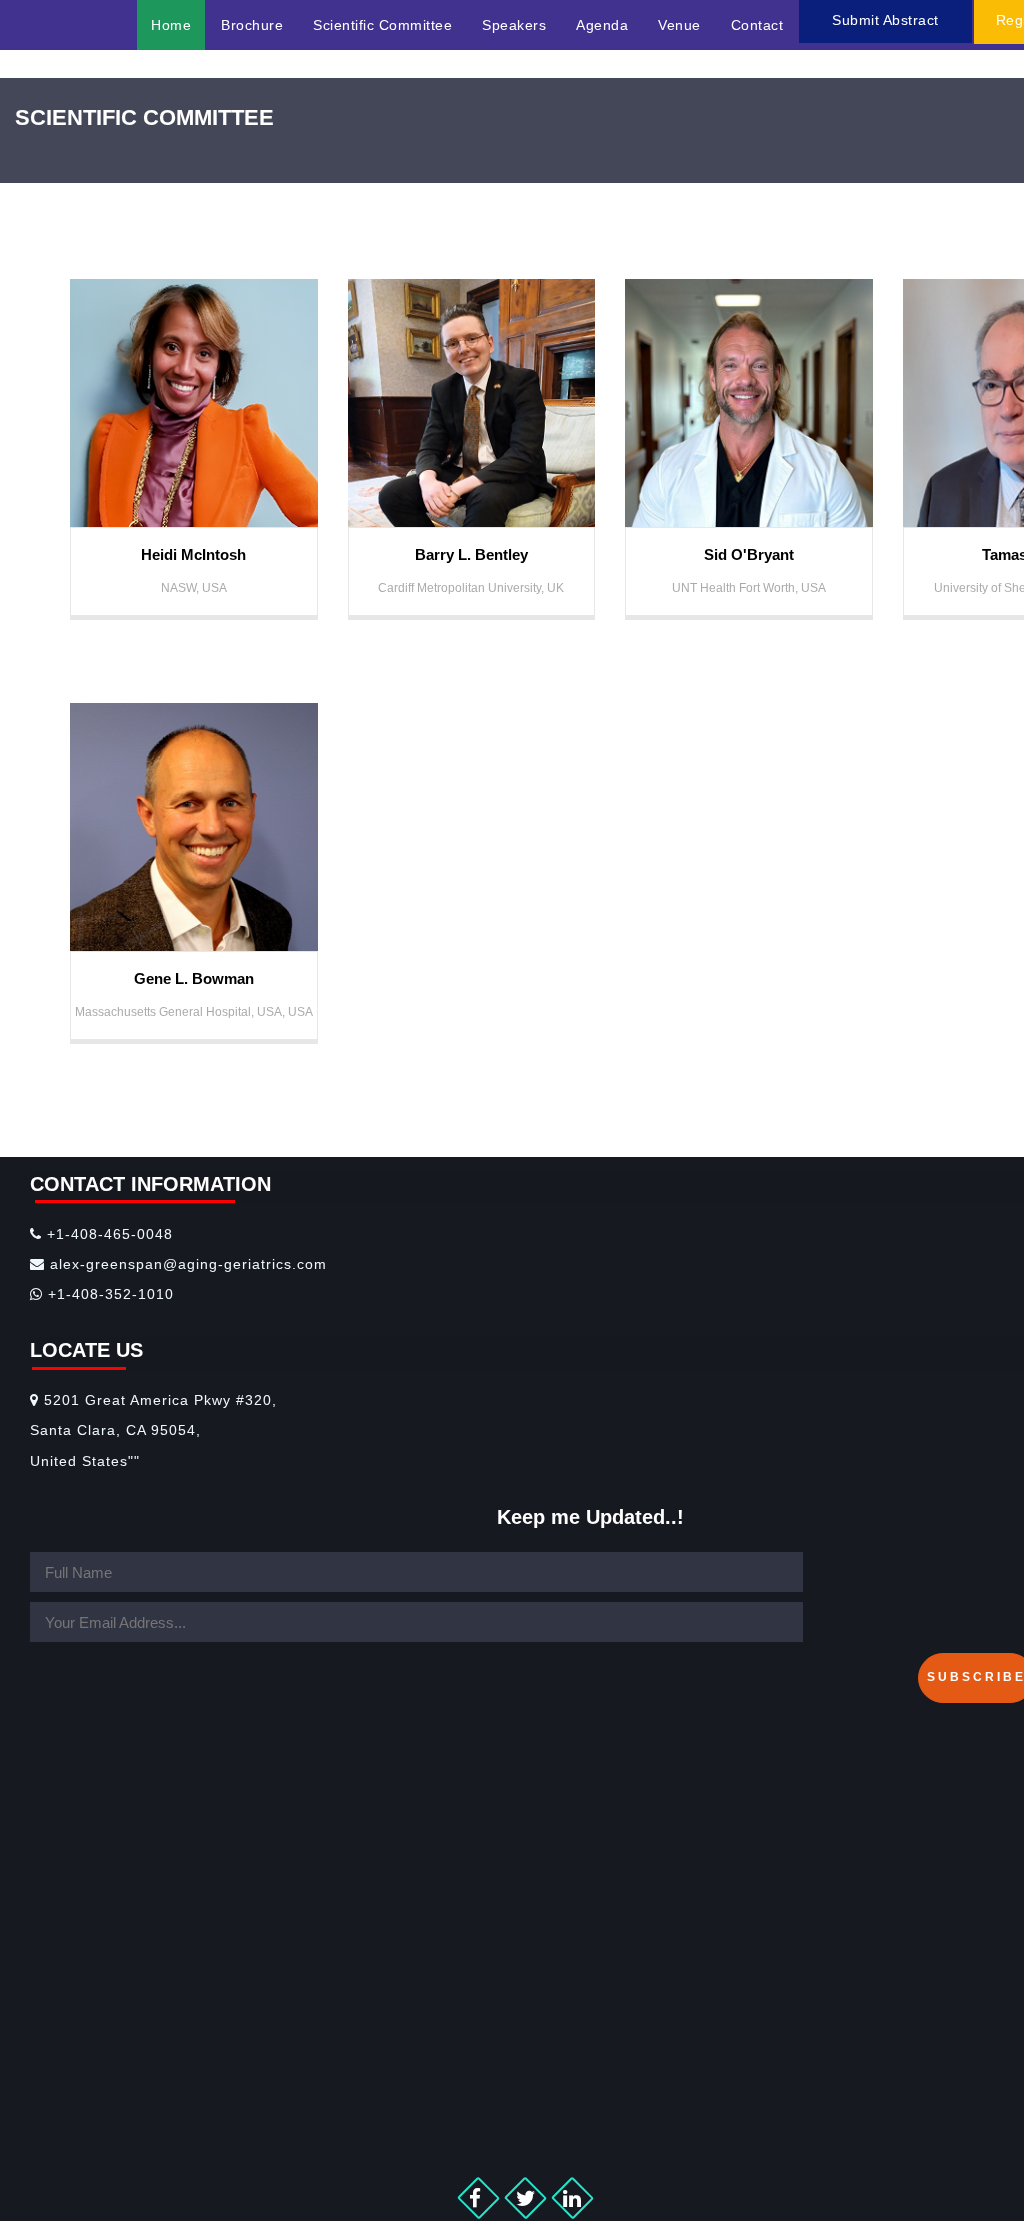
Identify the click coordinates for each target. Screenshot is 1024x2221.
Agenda (602, 25)
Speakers (514, 25)
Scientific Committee (382, 25)
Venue (679, 25)
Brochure (252, 25)
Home (171, 25)
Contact (757, 25)
